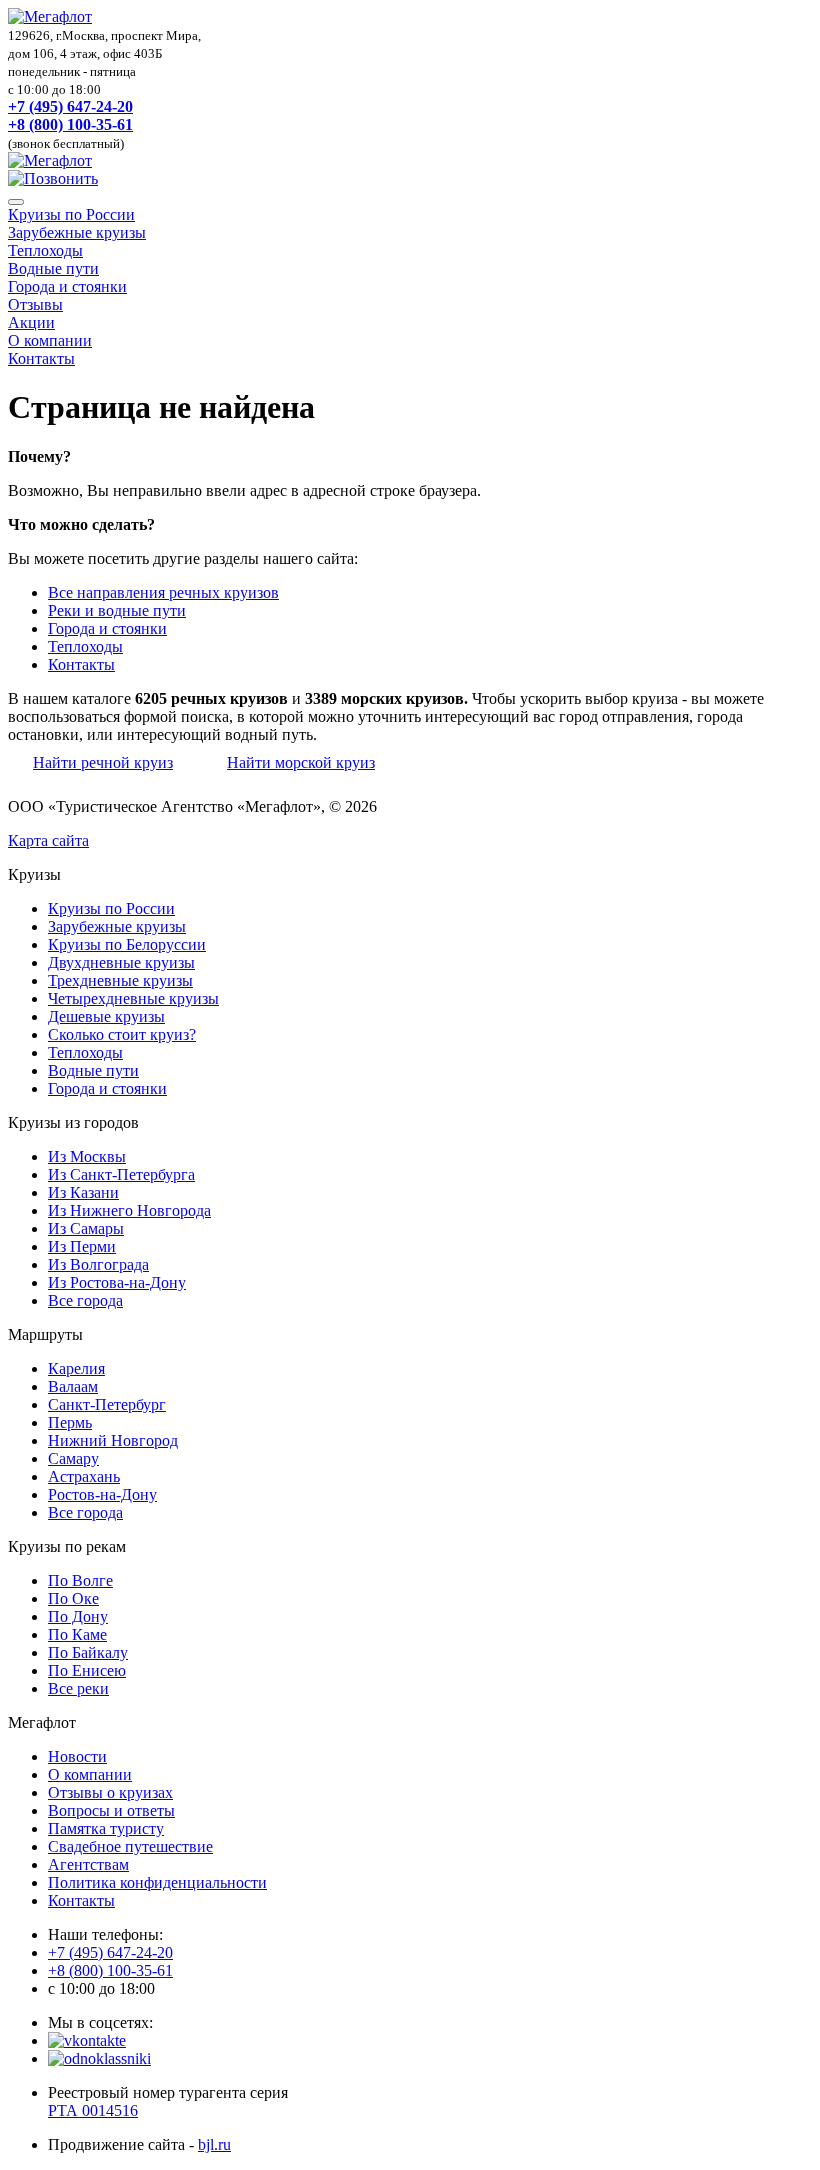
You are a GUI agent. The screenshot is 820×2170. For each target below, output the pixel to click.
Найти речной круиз (103, 762)
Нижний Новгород (113, 1440)
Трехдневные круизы (120, 980)
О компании (50, 340)
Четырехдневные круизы (133, 998)
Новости (77, 1756)
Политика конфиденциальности (157, 1882)
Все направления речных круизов (163, 592)
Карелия (76, 1368)
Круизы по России (71, 214)
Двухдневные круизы (121, 962)
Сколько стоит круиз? (122, 1034)
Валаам (73, 1386)
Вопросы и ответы (111, 1810)
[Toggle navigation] (16, 202)
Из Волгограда (98, 1264)
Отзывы (35, 304)
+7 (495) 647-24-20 (70, 106)
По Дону (78, 1616)
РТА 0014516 (93, 2110)
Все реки (78, 1688)
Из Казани (83, 1192)
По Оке (73, 1598)
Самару (73, 1458)
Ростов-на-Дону (102, 1494)
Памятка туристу (106, 1828)
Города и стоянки (67, 286)
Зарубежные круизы (77, 232)
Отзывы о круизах (110, 1792)
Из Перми (82, 1246)
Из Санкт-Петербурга (121, 1174)
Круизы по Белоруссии (127, 944)
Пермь (70, 1422)
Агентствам (88, 1864)
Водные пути (53, 268)
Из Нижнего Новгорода (129, 1210)
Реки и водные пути (117, 610)
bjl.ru (214, 2144)
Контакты (41, 358)
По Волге (80, 1580)
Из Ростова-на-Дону (117, 1282)
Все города (85, 1300)
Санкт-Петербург (107, 1404)
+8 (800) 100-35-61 (70, 124)
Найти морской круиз (301, 762)
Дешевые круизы (106, 1016)
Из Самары (86, 1228)
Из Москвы (87, 1156)
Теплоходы (45, 250)
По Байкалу (88, 1652)
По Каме (77, 1634)
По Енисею (87, 1670)
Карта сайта (48, 840)
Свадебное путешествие (130, 1846)
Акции (31, 322)
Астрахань (84, 1476)
